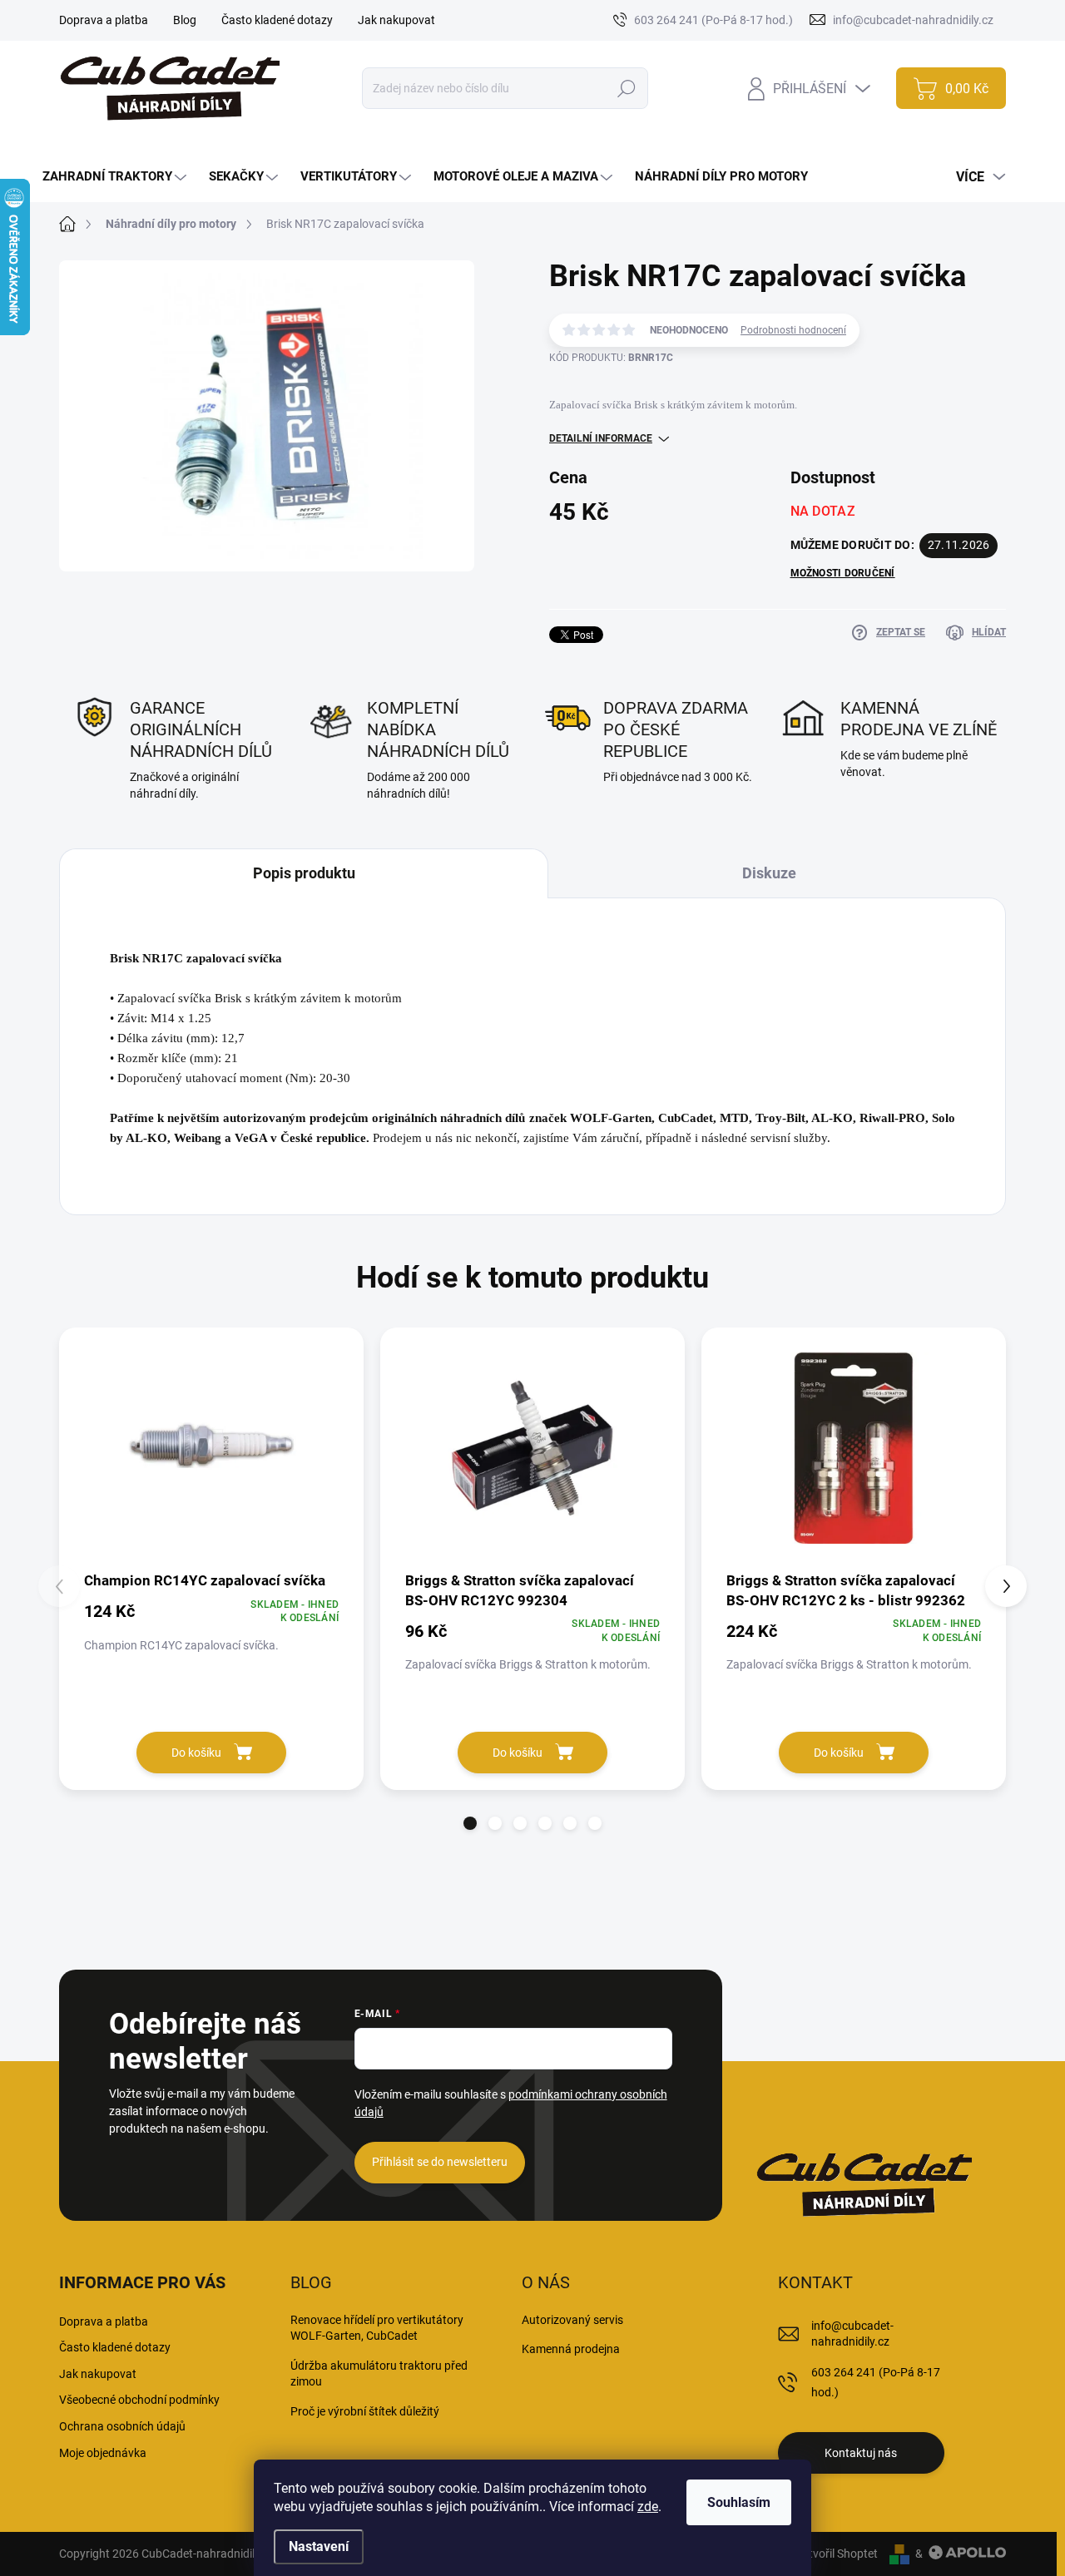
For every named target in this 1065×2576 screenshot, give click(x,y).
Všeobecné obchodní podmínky (139, 2400)
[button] (470, 1823)
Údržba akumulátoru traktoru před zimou (379, 2374)
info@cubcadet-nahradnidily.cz (852, 2334)
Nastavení (319, 2546)
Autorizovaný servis (572, 2320)
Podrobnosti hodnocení (793, 330)
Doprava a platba (104, 20)
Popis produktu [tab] (304, 873)
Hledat (627, 88)
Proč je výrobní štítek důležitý (365, 2411)
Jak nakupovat (396, 20)
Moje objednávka (103, 2453)
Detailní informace (601, 438)
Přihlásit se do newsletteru (440, 2162)
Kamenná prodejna (571, 2349)
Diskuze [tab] (769, 873)
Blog (185, 20)
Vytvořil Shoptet (837, 2554)
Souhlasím (739, 2502)
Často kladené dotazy (277, 20)
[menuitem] (116, 177)
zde (648, 2507)
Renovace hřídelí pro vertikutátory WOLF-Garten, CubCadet (377, 2328)
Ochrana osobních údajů (122, 2426)
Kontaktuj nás (861, 2453)
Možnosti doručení (843, 573)
